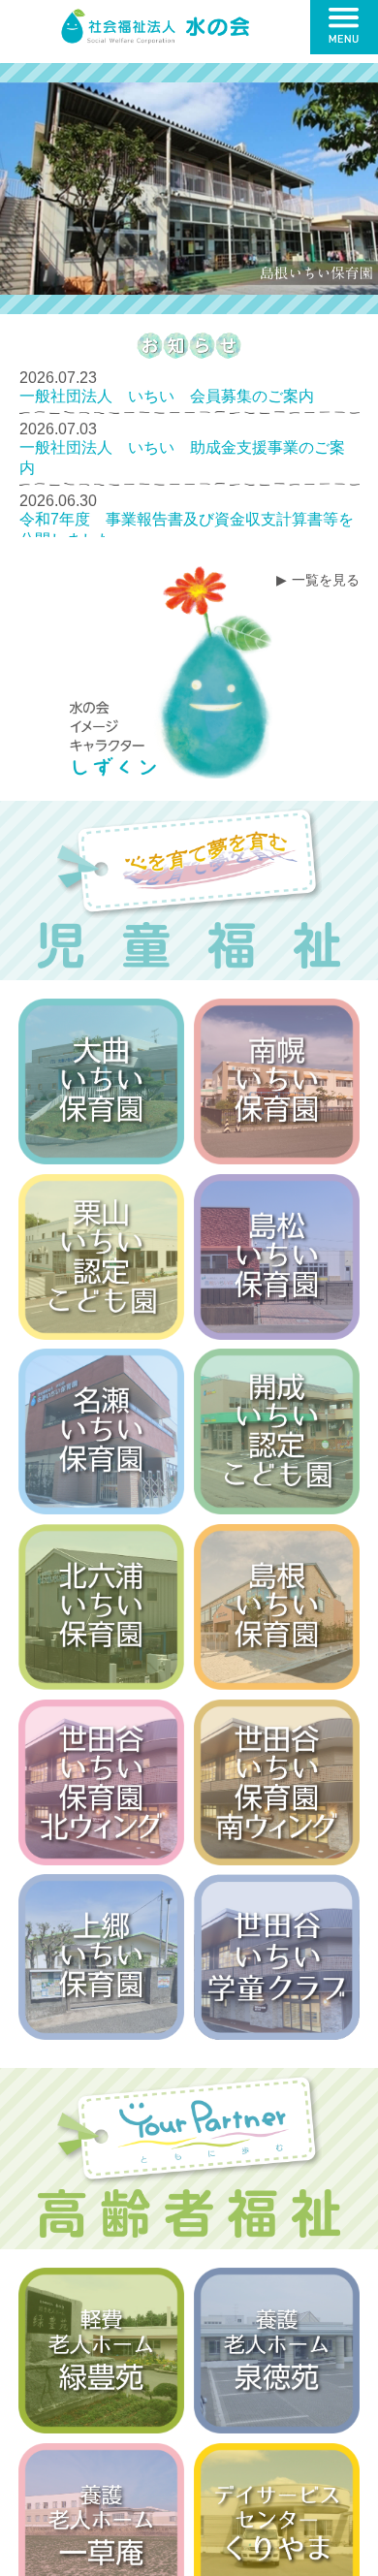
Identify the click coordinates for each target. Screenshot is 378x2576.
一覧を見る (326, 580)
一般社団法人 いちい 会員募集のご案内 (167, 396)
